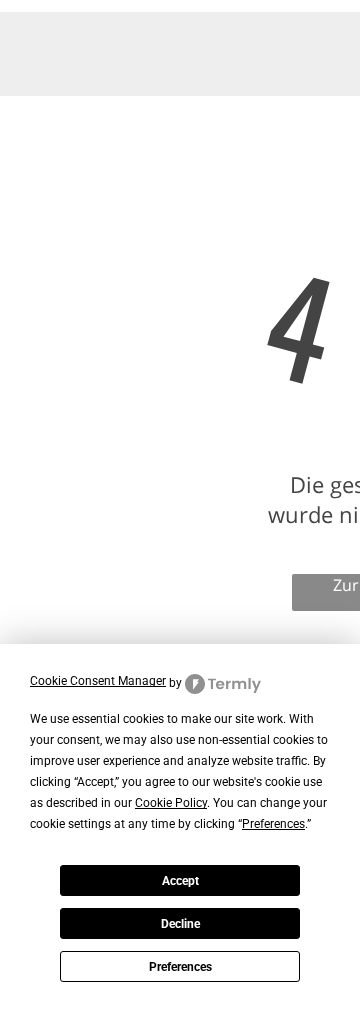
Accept (180, 881)
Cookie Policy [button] (171, 803)
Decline (180, 924)
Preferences (180, 967)
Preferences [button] (273, 824)
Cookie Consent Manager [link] (98, 681)
